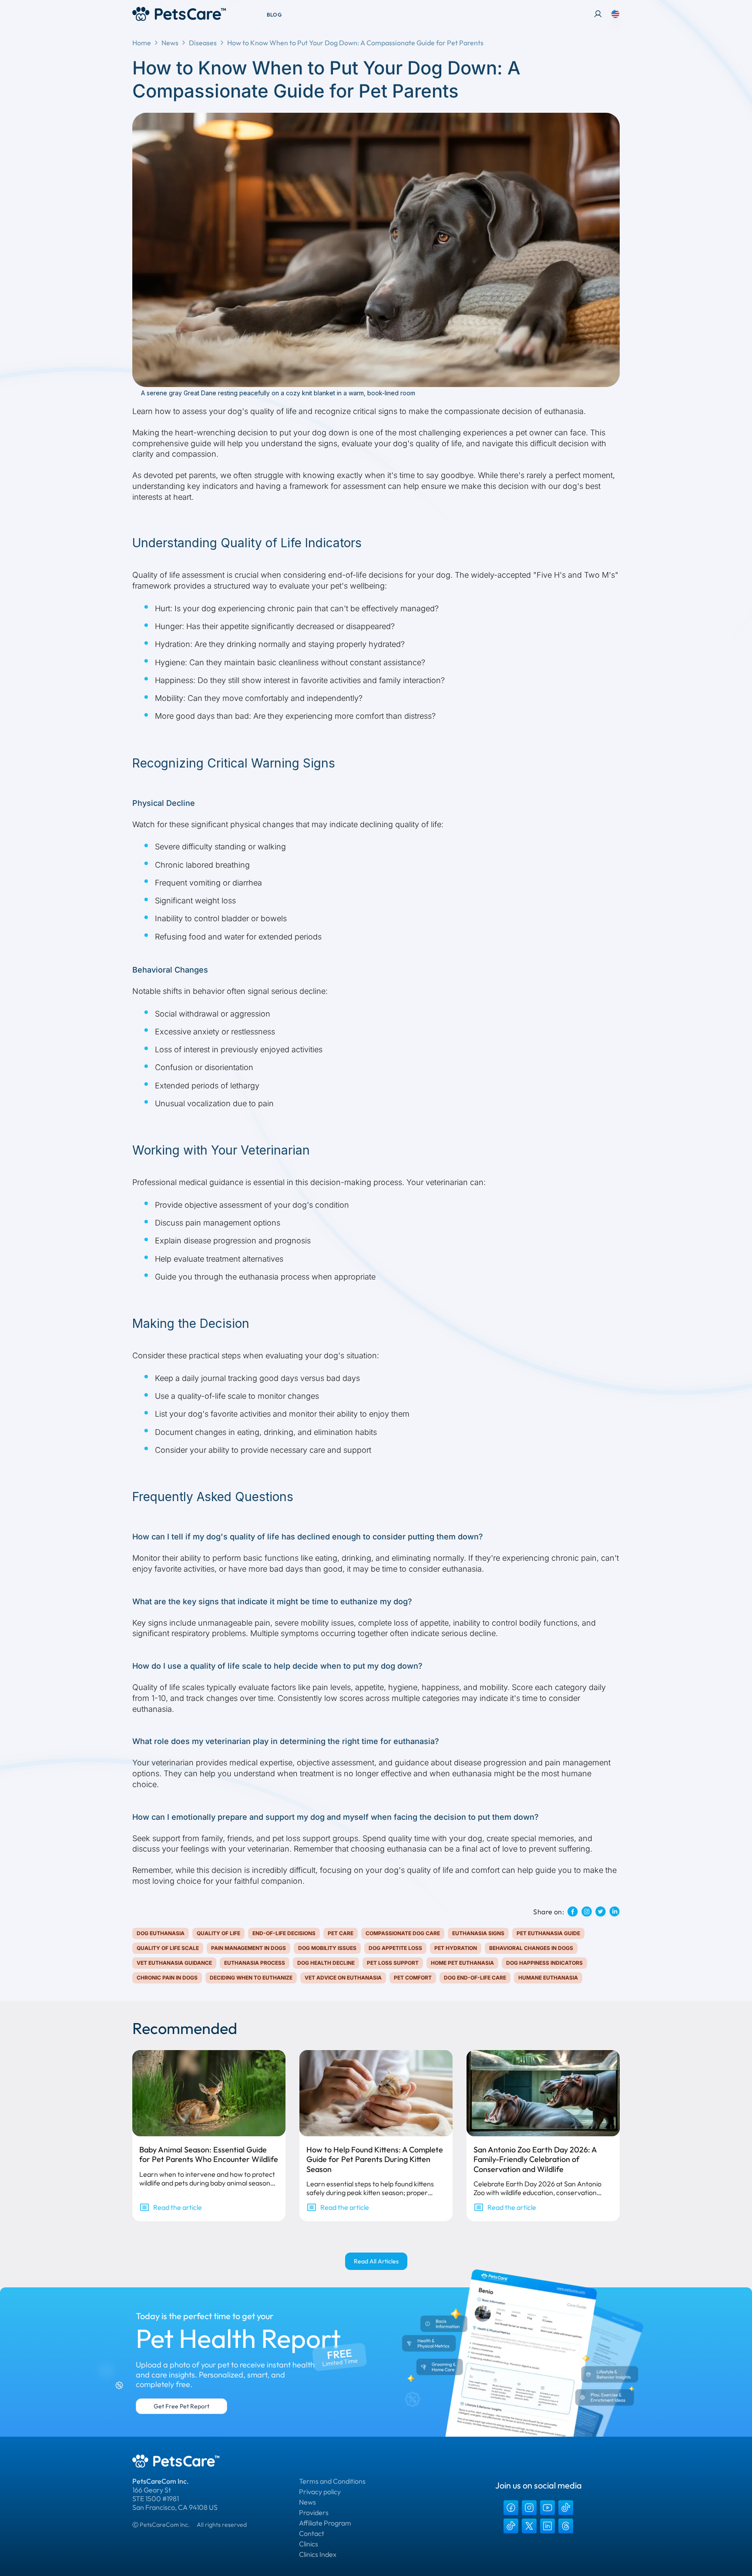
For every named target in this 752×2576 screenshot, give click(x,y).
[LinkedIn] (547, 2526)
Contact (312, 2533)
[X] (529, 2526)
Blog (274, 15)
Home (142, 43)
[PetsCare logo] (179, 14)
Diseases (203, 43)
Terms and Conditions (332, 2481)
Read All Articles (376, 2261)
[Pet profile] (598, 14)
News (170, 43)
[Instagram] (529, 2508)
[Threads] (566, 2526)
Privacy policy (320, 2492)
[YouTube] (547, 2508)
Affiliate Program (325, 2523)
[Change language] (615, 14)
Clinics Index (318, 2554)
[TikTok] (566, 2508)
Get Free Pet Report (181, 2406)
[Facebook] (511, 2508)
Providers (314, 2512)
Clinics (309, 2544)
